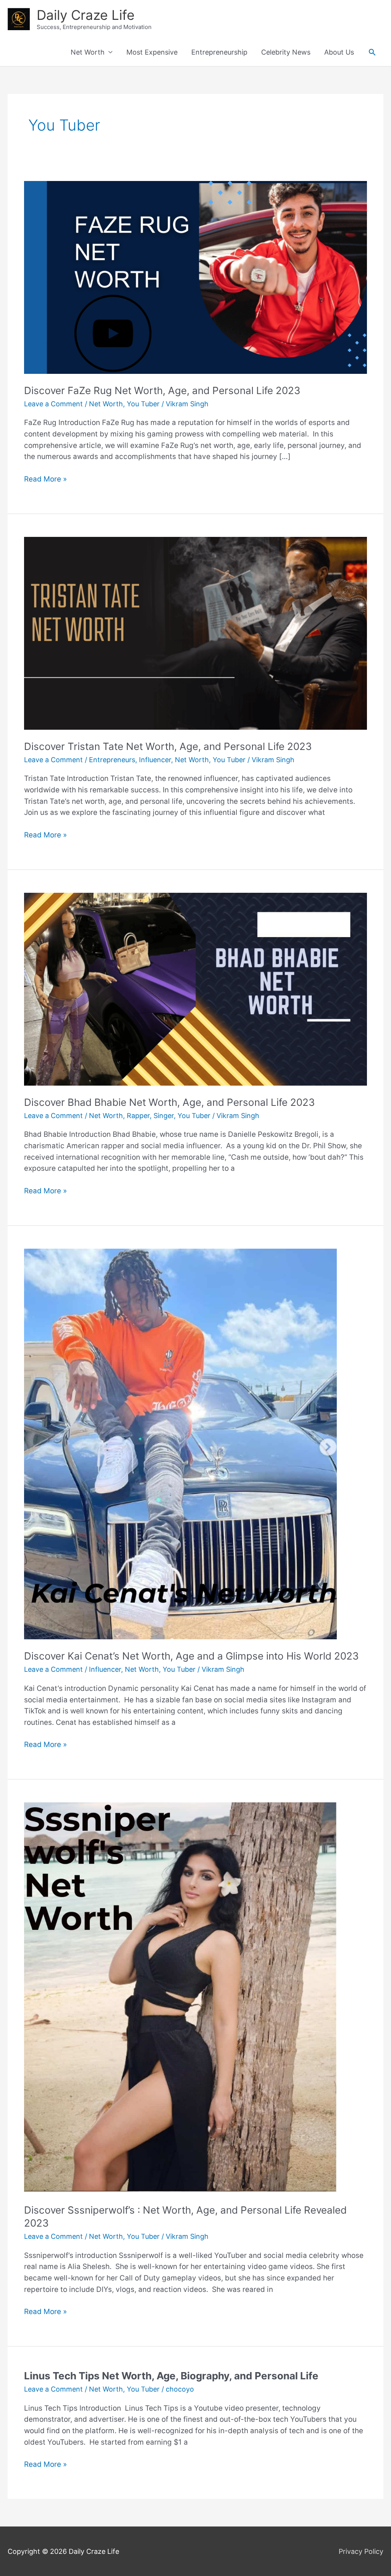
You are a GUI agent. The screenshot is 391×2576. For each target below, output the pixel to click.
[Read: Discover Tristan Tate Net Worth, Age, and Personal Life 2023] (195, 633)
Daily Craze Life (86, 15)
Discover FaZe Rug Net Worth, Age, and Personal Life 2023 (162, 390)
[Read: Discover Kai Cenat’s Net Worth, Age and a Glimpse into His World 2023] (180, 1443)
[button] (372, 52)
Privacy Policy (361, 2551)
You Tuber (143, 404)
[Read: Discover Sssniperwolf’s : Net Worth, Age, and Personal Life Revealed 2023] (180, 1997)
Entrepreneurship (219, 52)
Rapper (138, 1116)
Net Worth (88, 52)
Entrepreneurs (112, 760)
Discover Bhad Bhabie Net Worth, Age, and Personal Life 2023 (170, 1102)
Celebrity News (286, 52)
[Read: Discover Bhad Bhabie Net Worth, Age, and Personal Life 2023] (195, 988)
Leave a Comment (53, 404)
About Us (339, 52)
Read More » (45, 480)
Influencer (155, 760)
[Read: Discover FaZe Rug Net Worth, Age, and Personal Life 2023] (195, 277)
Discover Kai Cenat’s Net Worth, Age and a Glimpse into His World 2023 (191, 1656)
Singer (164, 1116)
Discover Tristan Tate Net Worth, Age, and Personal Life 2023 (168, 746)
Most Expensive (152, 52)
